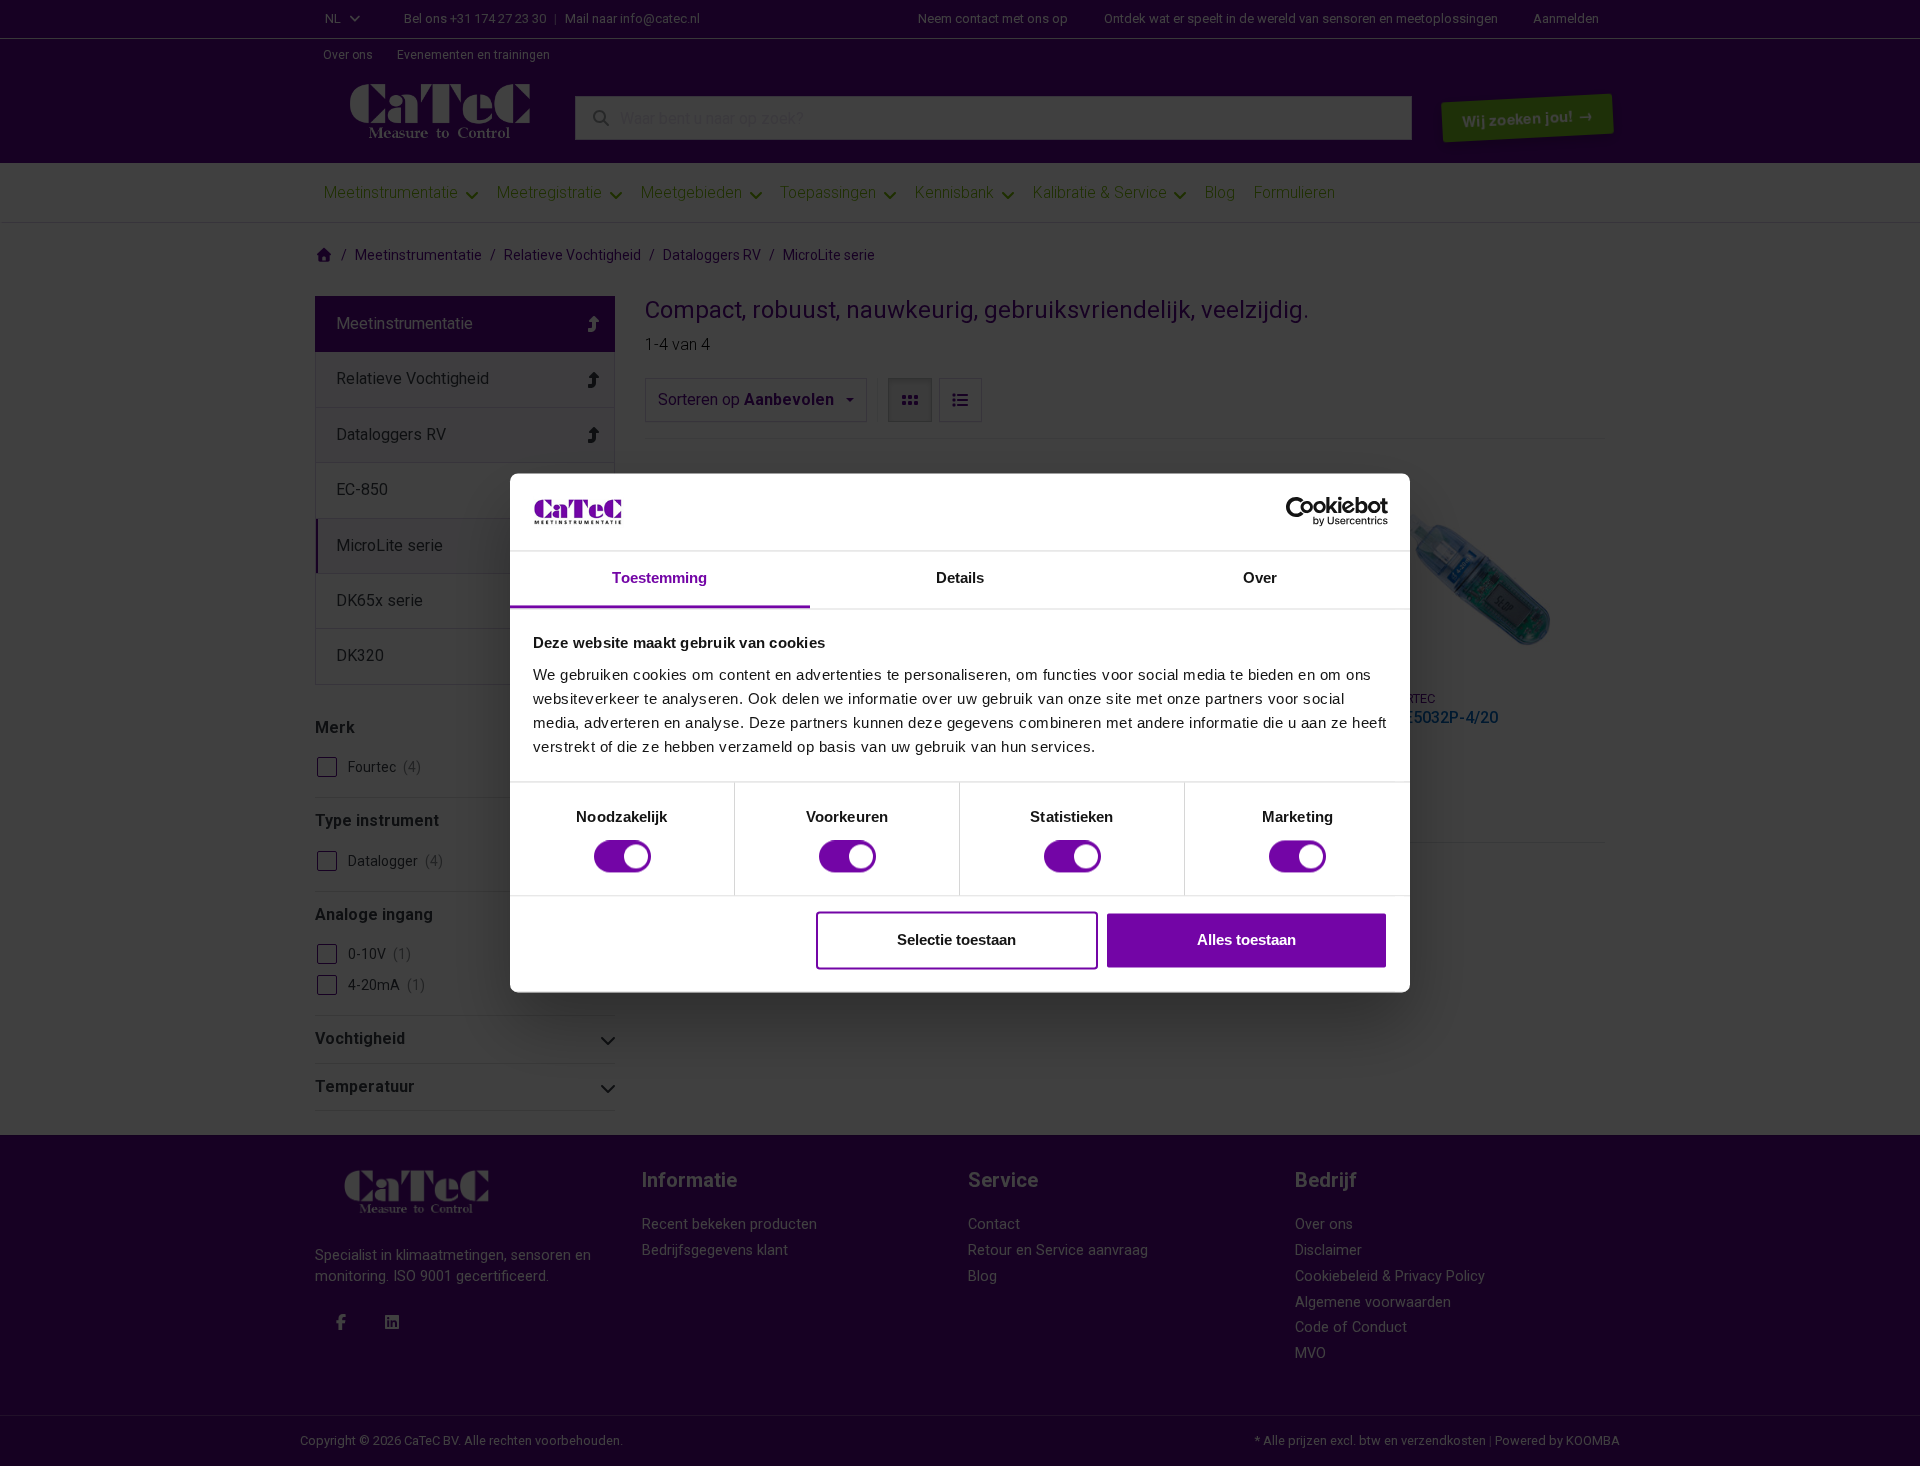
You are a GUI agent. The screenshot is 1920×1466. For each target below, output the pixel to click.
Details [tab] (960, 577)
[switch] (847, 857)
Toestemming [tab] (659, 577)
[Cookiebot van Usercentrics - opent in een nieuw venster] (1300, 512)
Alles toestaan (1246, 939)
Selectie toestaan (956, 939)
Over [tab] (1260, 577)
